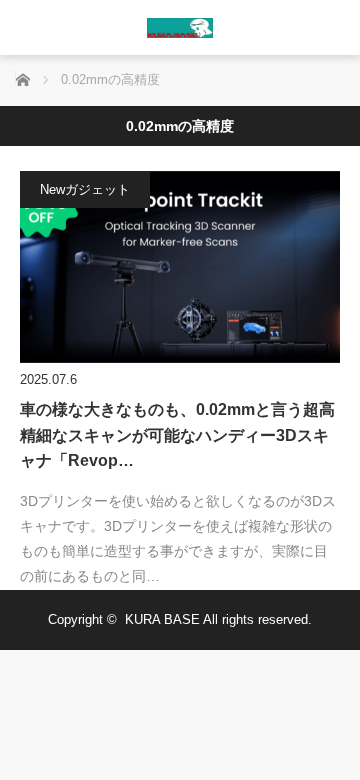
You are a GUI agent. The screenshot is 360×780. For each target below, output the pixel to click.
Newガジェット (85, 189)
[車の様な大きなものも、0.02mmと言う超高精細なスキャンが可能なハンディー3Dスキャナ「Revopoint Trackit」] (180, 267)
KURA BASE (162, 619)
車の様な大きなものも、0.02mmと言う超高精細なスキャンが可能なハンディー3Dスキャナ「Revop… (177, 435)
